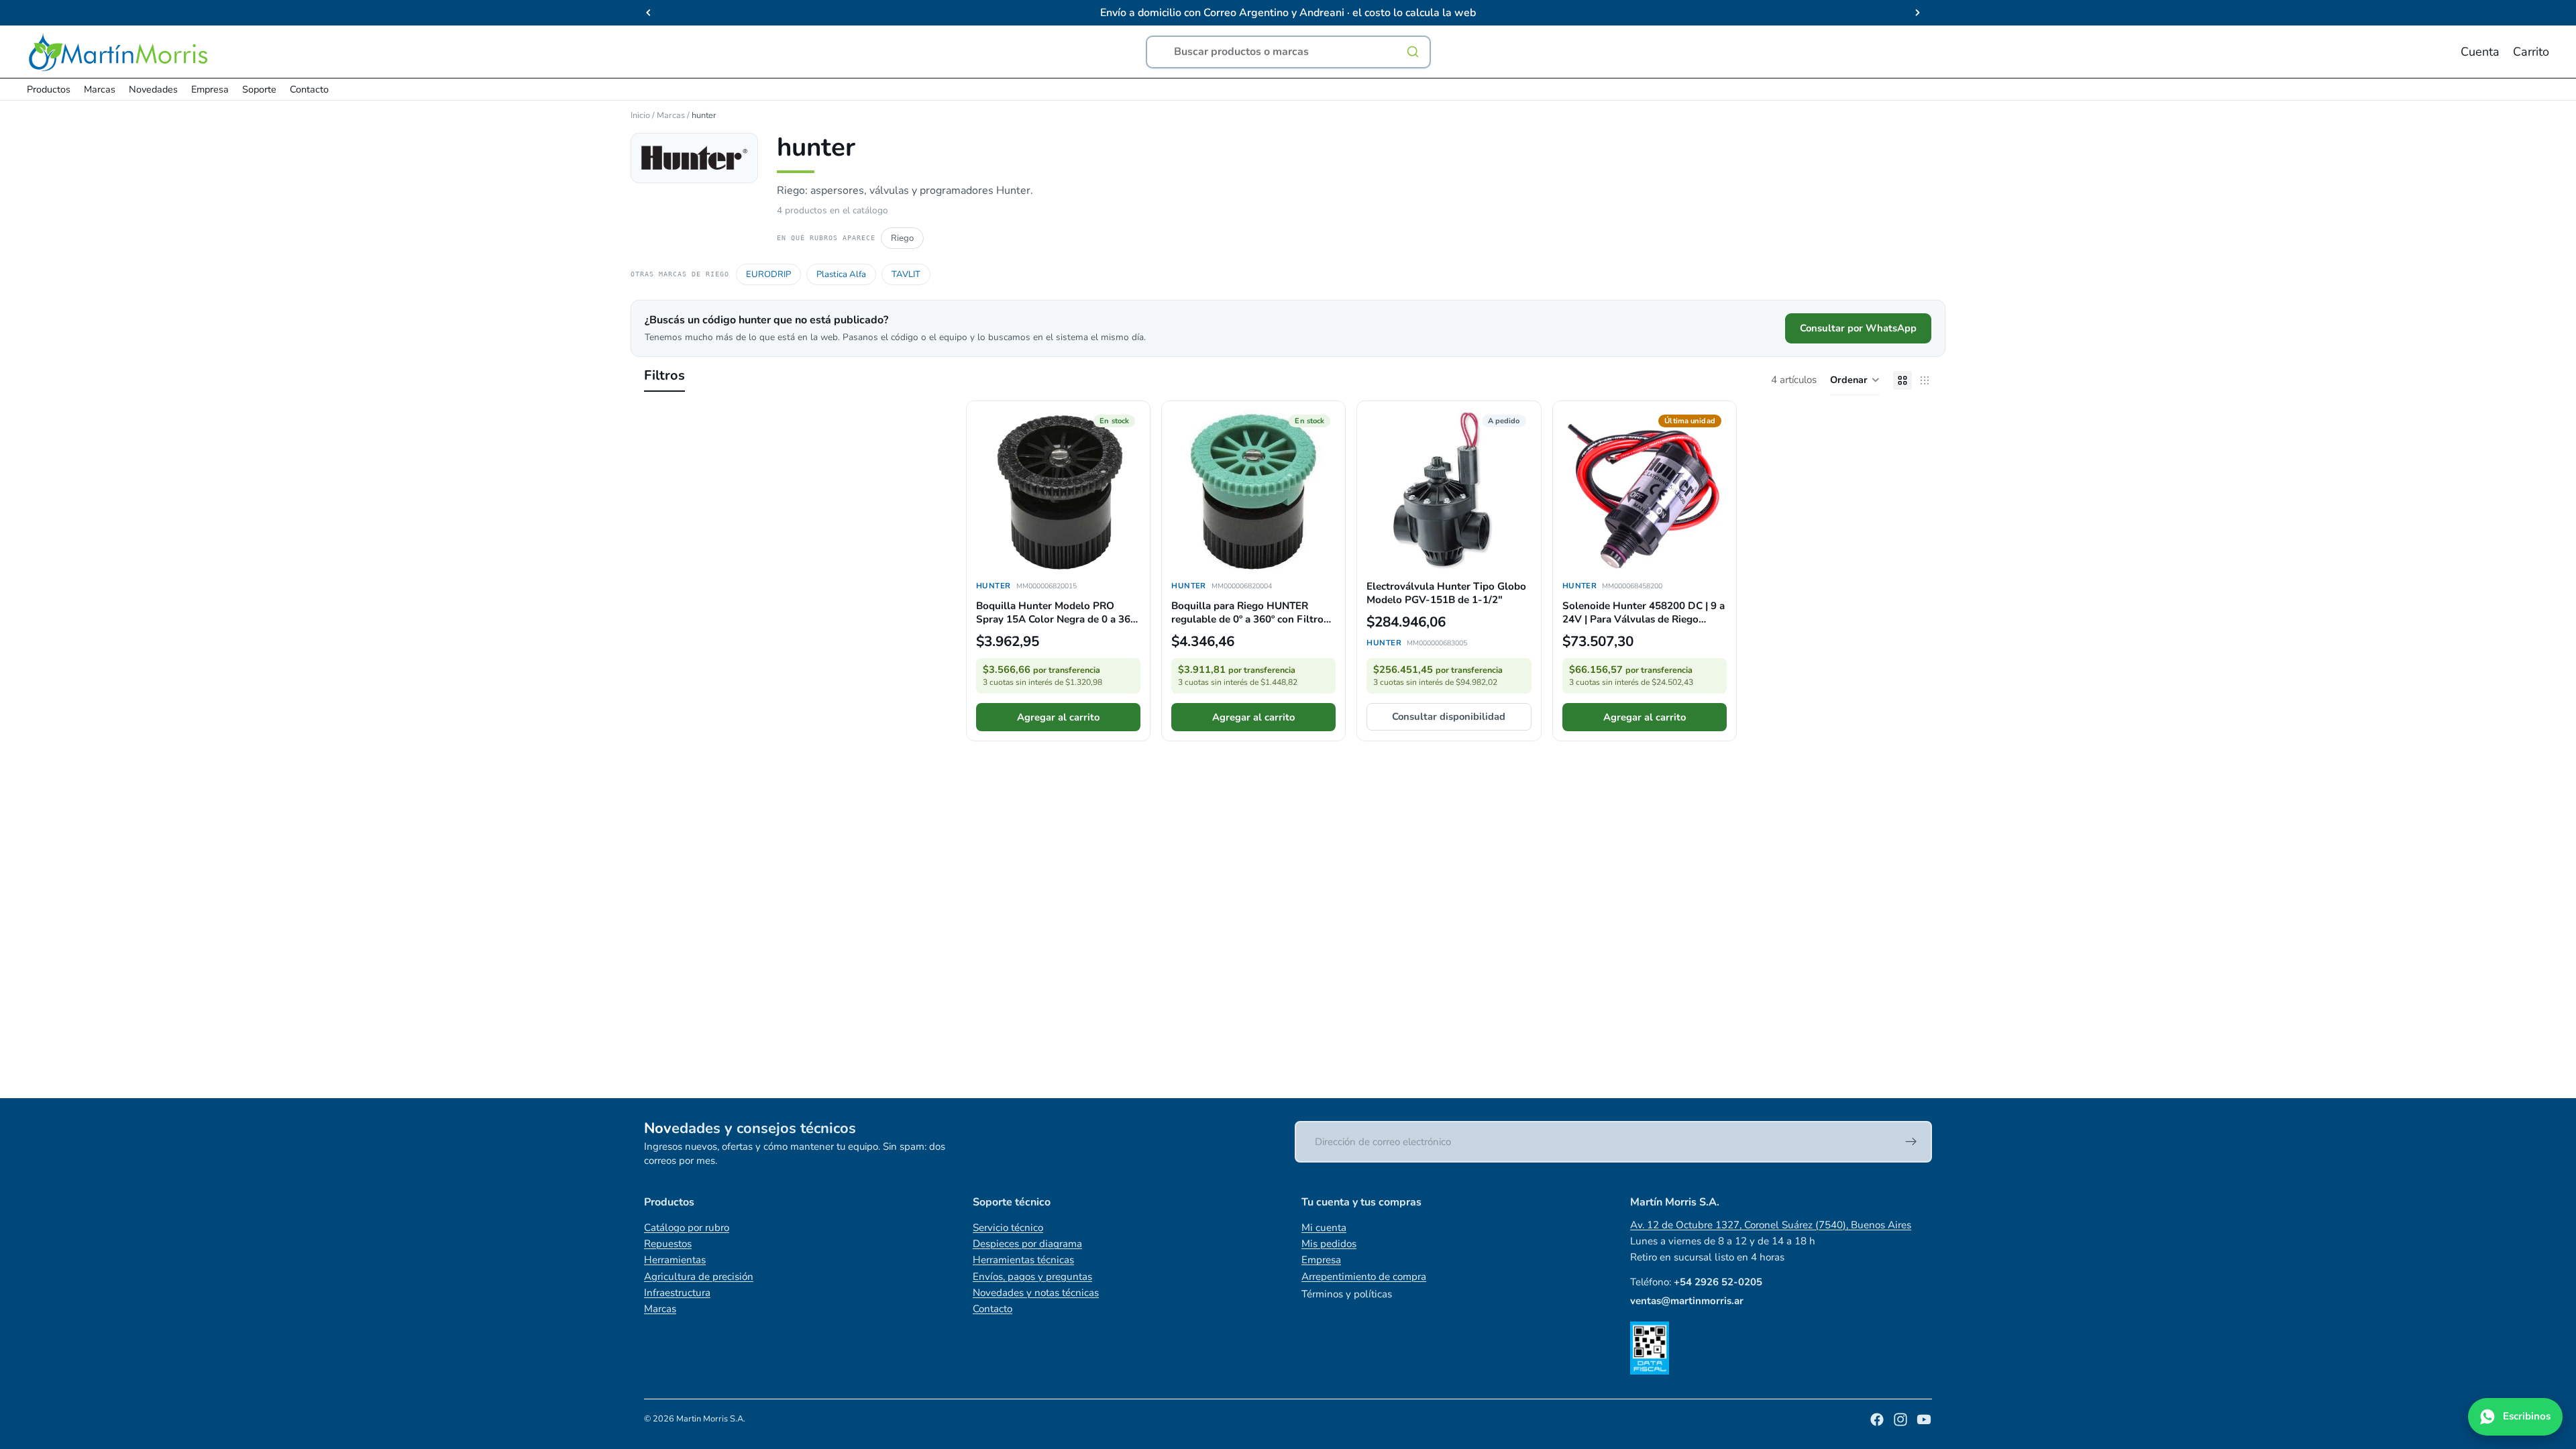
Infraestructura (677, 1293)
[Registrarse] (1911, 1142)
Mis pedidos (1329, 1244)
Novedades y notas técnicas (1036, 1293)
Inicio (640, 115)
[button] (1855, 380)
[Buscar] (1413, 52)
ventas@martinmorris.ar (1687, 1301)
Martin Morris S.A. (711, 1419)
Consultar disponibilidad (1449, 716)
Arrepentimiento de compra (1364, 1277)
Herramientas (675, 1260)
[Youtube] (1924, 1419)
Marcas (671, 115)
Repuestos (668, 1244)
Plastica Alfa (841, 274)
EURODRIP (768, 274)
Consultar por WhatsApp (1858, 328)
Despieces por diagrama (1027, 1244)
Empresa (1321, 1260)
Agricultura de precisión (699, 1277)
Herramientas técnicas (1023, 1260)
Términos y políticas (1347, 1294)
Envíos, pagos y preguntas (1032, 1277)
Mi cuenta (1324, 1228)
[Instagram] (1900, 1419)
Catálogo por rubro (687, 1228)
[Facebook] (1877, 1419)
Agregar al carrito (1058, 717)
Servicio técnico (1008, 1228)
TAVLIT (906, 274)
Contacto (992, 1309)
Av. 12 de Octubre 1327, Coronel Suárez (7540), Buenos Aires (1771, 1225)
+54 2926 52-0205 (1718, 1282)
